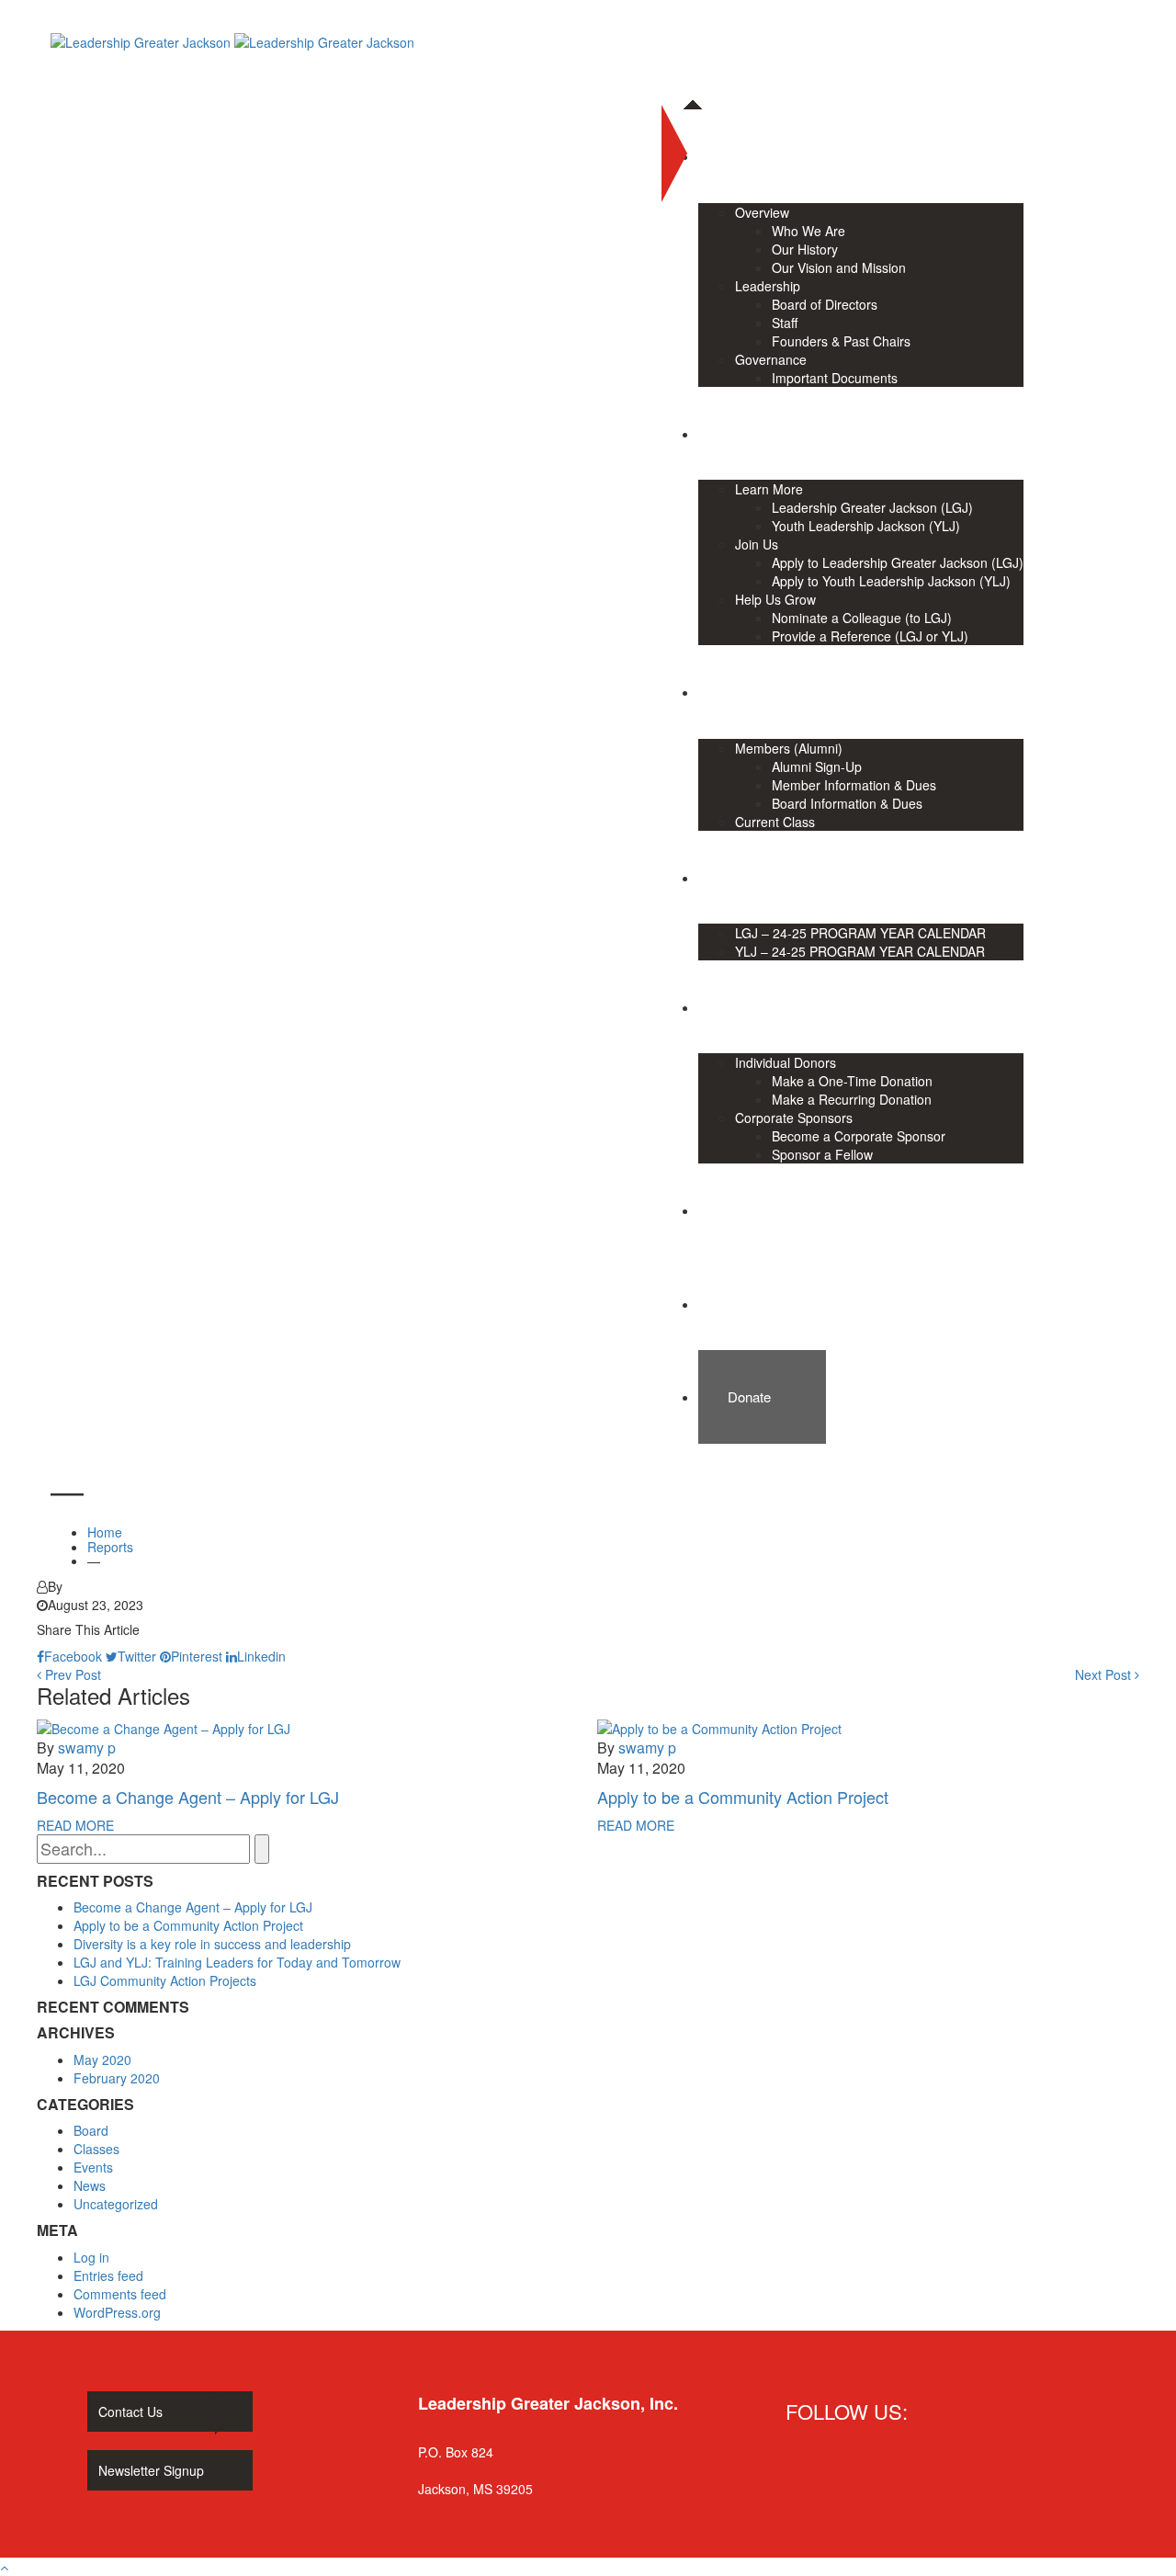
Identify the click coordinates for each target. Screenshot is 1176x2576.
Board (91, 2130)
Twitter (137, 1656)
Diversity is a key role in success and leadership (212, 1944)
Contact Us (130, 2411)
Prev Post (71, 1674)
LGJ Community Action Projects (165, 1980)
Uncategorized (116, 2204)
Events (93, 2167)
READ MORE (75, 1825)
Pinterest (197, 1656)
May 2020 (102, 2060)
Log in (91, 2257)
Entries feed (108, 2275)
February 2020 (117, 2078)
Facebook (73, 1656)
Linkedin (261, 1656)
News (90, 2185)
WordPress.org (117, 2312)
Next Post (1105, 1674)
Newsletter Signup (151, 2470)
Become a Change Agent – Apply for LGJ (188, 1797)
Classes (96, 2149)
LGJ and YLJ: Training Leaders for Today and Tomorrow (237, 1962)
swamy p (87, 1748)
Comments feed (120, 2294)
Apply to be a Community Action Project (743, 1797)
